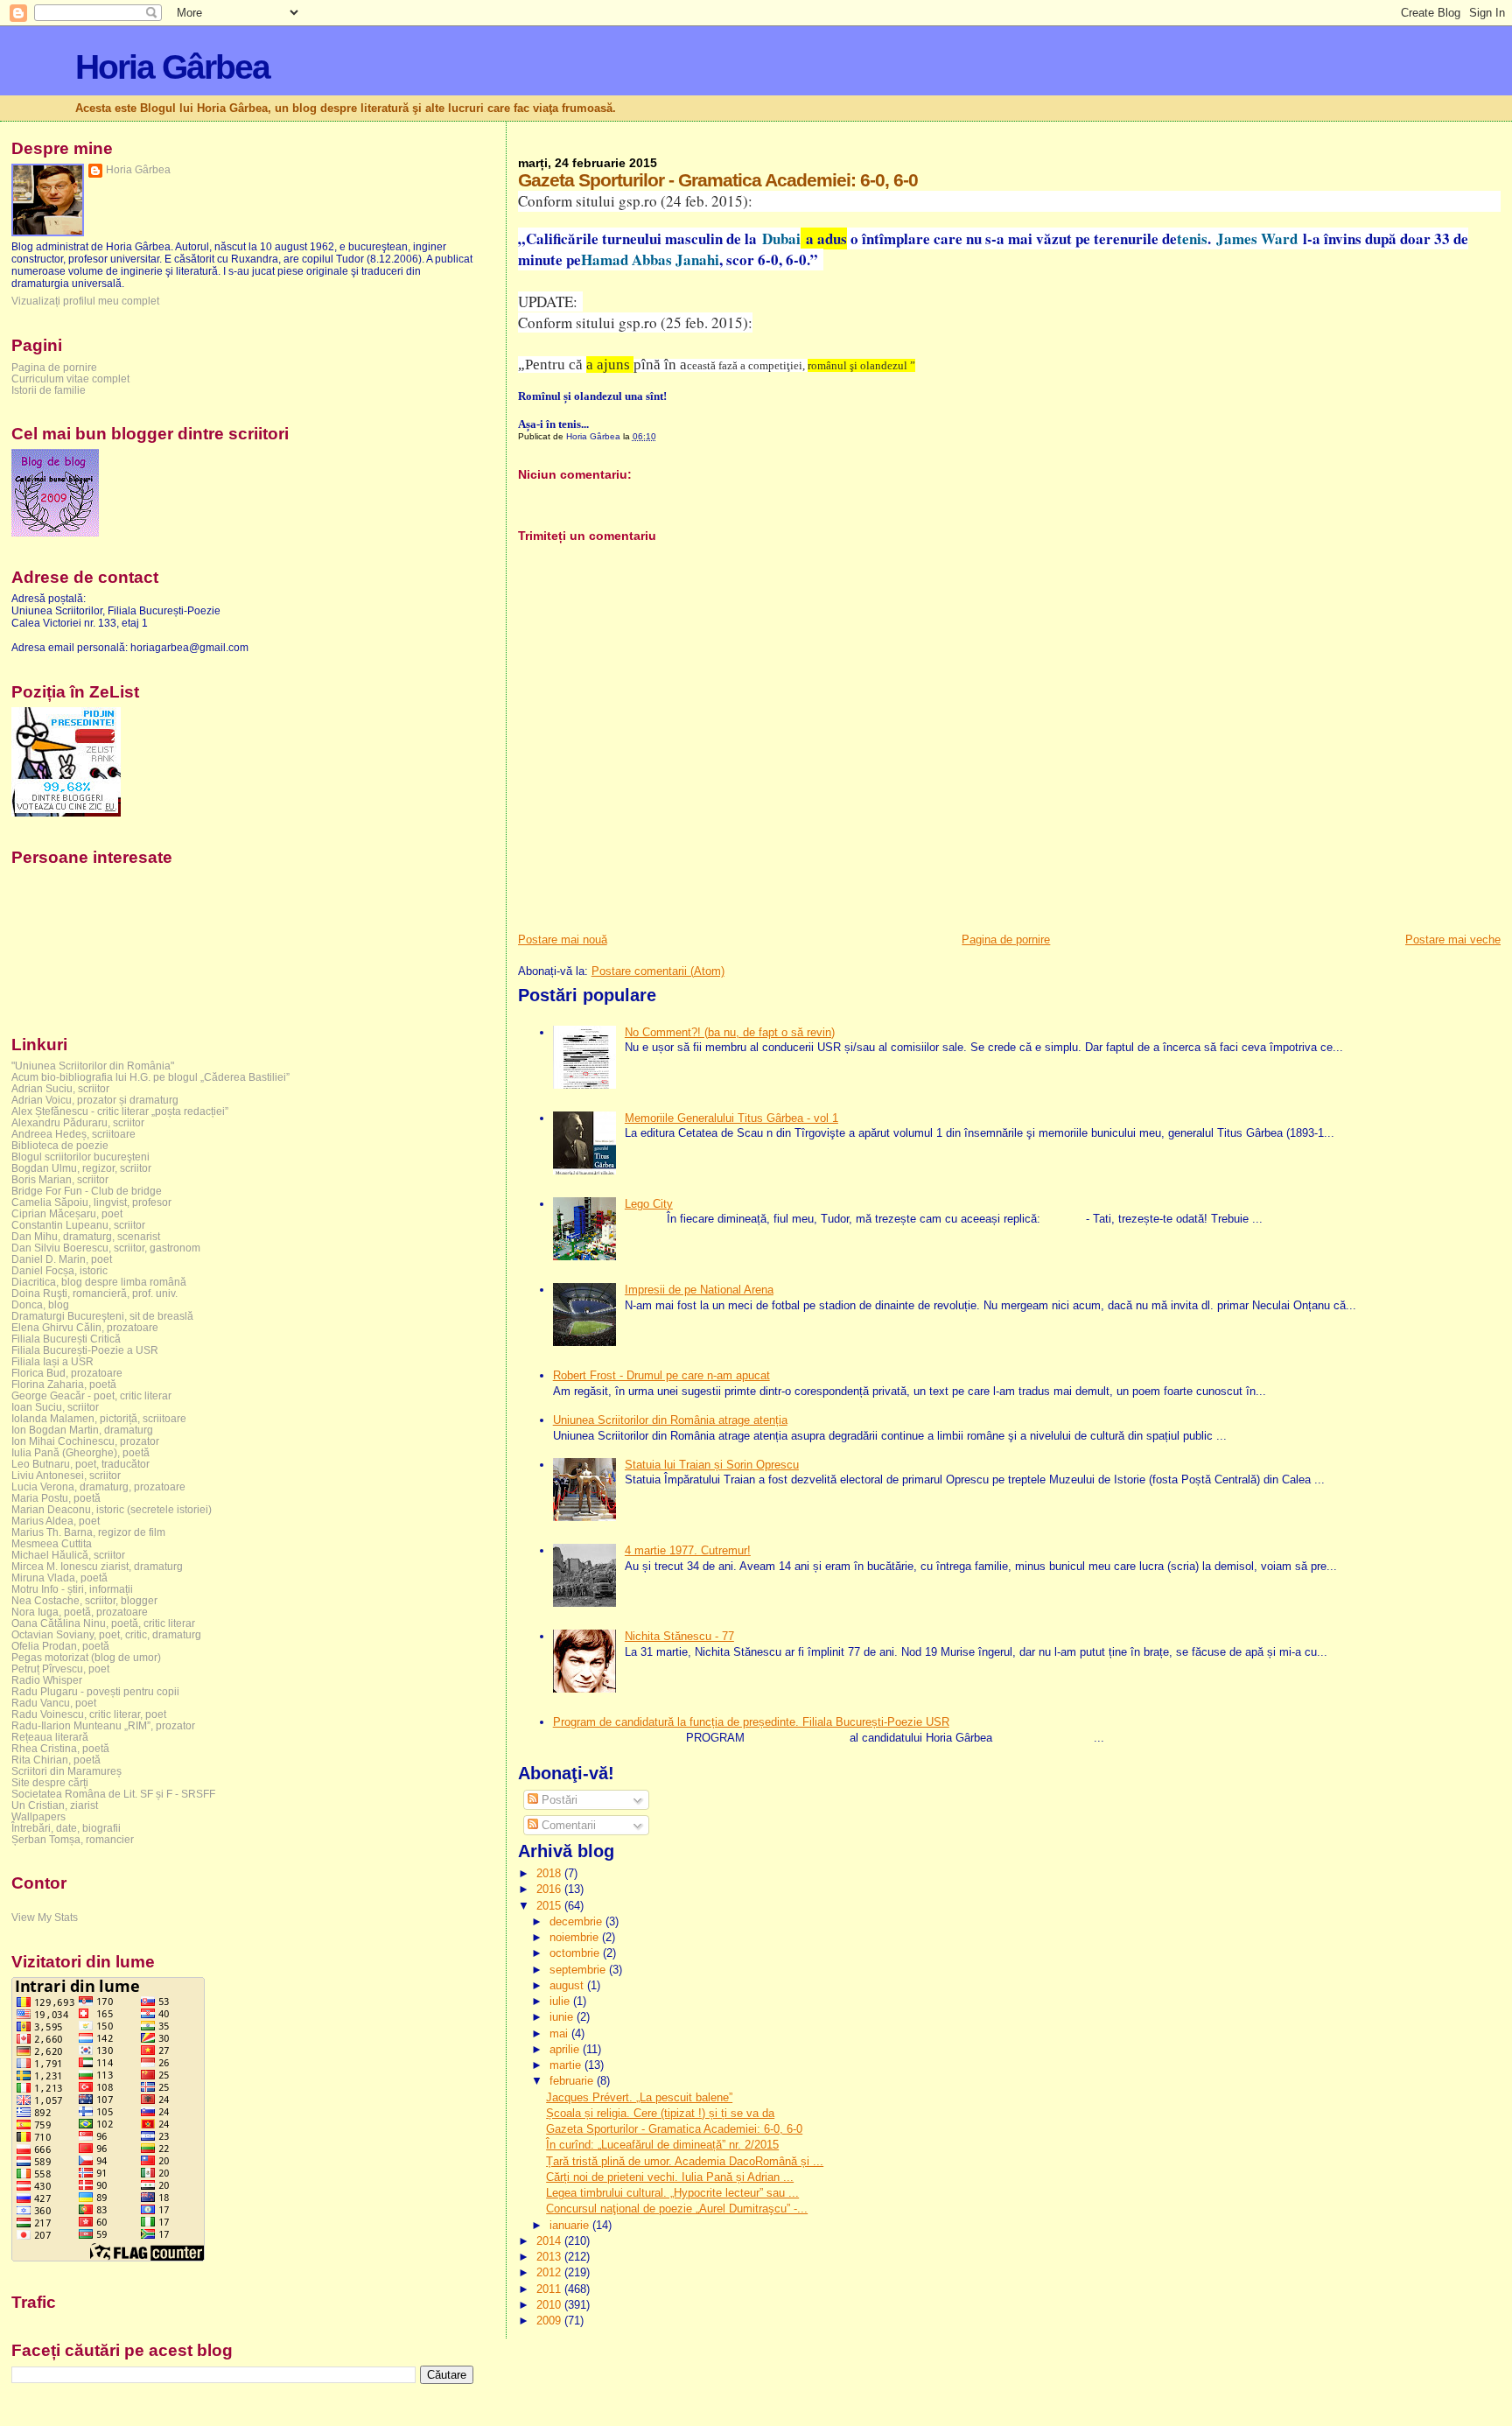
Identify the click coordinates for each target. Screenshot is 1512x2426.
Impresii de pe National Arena (699, 1290)
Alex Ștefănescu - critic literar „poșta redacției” (120, 1111)
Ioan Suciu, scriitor (55, 1407)
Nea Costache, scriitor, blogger (84, 1600)
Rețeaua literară (50, 1737)
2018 (550, 1873)
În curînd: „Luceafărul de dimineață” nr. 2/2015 (662, 2145)
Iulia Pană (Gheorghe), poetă (80, 1452)
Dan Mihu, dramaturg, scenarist (86, 1236)
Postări (558, 1800)
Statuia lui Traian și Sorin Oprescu (712, 1465)
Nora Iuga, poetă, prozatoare (80, 1612)
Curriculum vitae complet (70, 379)
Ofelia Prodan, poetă (60, 1646)
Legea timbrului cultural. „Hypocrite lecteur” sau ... (672, 2193)
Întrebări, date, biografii (66, 1828)
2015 (550, 1906)
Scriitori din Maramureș (66, 1771)
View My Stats (45, 1918)
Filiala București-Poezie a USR (85, 1350)
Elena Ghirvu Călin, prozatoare (85, 1327)
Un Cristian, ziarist (55, 1805)
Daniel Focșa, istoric (59, 1270)
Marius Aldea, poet (56, 1521)
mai (560, 2033)
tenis (1192, 238)
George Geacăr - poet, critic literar (91, 1395)
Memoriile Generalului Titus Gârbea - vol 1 (731, 1118)
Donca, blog (40, 1304)
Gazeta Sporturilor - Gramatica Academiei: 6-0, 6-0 (674, 2129)
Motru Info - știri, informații (72, 1589)
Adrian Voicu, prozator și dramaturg (95, 1100)
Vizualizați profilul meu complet (85, 301)
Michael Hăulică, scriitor (68, 1555)
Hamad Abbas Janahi (650, 259)
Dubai (779, 238)
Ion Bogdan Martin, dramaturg (82, 1430)
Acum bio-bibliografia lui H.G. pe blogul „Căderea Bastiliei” (150, 1077)
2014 (550, 2241)
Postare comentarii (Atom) (658, 971)
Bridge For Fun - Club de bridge (87, 1191)
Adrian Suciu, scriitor (60, 1088)
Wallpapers (38, 1816)
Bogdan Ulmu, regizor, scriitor (81, 1168)
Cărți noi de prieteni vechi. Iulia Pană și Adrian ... (670, 2177)
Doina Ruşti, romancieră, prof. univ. (94, 1293)
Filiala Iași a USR (52, 1361)
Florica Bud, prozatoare (67, 1373)
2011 (550, 2289)
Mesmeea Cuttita (52, 1543)
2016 (550, 1889)
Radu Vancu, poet (54, 1703)
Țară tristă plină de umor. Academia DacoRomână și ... (685, 2161)
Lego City (649, 1204)
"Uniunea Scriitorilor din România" (93, 1066)
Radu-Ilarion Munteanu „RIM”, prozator (103, 1725)
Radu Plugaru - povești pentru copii (95, 1691)
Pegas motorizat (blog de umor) (86, 1657)
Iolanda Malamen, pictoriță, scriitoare (99, 1418)
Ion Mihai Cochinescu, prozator (85, 1441)
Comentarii (567, 1825)
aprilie (566, 2049)
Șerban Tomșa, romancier (73, 1839)
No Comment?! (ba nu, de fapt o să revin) (730, 1032)
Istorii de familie (49, 390)
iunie (563, 2017)
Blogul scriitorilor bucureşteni (80, 1157)
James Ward (1254, 238)
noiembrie (576, 1937)
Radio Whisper (47, 1680)
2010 (550, 2305)
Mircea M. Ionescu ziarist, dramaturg (97, 1566)
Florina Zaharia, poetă (64, 1384)
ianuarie (571, 2225)
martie (567, 2065)
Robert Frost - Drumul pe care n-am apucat (661, 1375)
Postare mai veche (1453, 940)
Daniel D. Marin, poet (62, 1259)
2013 (550, 2257)
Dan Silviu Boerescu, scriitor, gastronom (106, 1248)
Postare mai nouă (563, 940)
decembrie (577, 1921)
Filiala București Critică (66, 1339)
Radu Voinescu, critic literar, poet (89, 1714)
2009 (550, 2321)
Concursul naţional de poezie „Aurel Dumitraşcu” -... (677, 2209)
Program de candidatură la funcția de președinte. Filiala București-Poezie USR (751, 1722)
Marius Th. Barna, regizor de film (88, 1532)
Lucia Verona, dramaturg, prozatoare (98, 1486)
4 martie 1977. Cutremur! (688, 1550)
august (568, 1985)
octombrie (576, 1953)
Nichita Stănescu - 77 (679, 1636)
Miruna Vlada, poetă (59, 1578)
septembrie (579, 1970)
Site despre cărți (50, 1782)
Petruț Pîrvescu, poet (60, 1669)
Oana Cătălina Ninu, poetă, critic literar (103, 1623)
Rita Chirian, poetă (56, 1760)
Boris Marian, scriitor (60, 1179)
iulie (561, 2001)
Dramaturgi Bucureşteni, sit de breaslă (102, 1316)
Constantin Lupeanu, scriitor (78, 1225)
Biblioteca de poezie (60, 1145)
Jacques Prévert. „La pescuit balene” (639, 2097)
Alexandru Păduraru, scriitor (78, 1122)
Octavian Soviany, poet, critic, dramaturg (106, 1634)
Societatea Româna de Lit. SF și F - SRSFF (113, 1794)
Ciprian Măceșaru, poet (67, 1213)
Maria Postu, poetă (56, 1498)
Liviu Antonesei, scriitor (66, 1475)
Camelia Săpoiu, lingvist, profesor (91, 1202)
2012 (550, 2272)
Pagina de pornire (1006, 940)
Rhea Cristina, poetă (60, 1748)
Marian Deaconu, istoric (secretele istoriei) (112, 1509)
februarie (573, 2081)
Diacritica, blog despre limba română (99, 1282)
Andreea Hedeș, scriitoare (73, 1134)
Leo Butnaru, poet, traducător (80, 1464)
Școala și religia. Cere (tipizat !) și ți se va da (660, 2113)
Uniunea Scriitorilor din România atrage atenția (670, 1420)
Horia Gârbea (172, 67)
